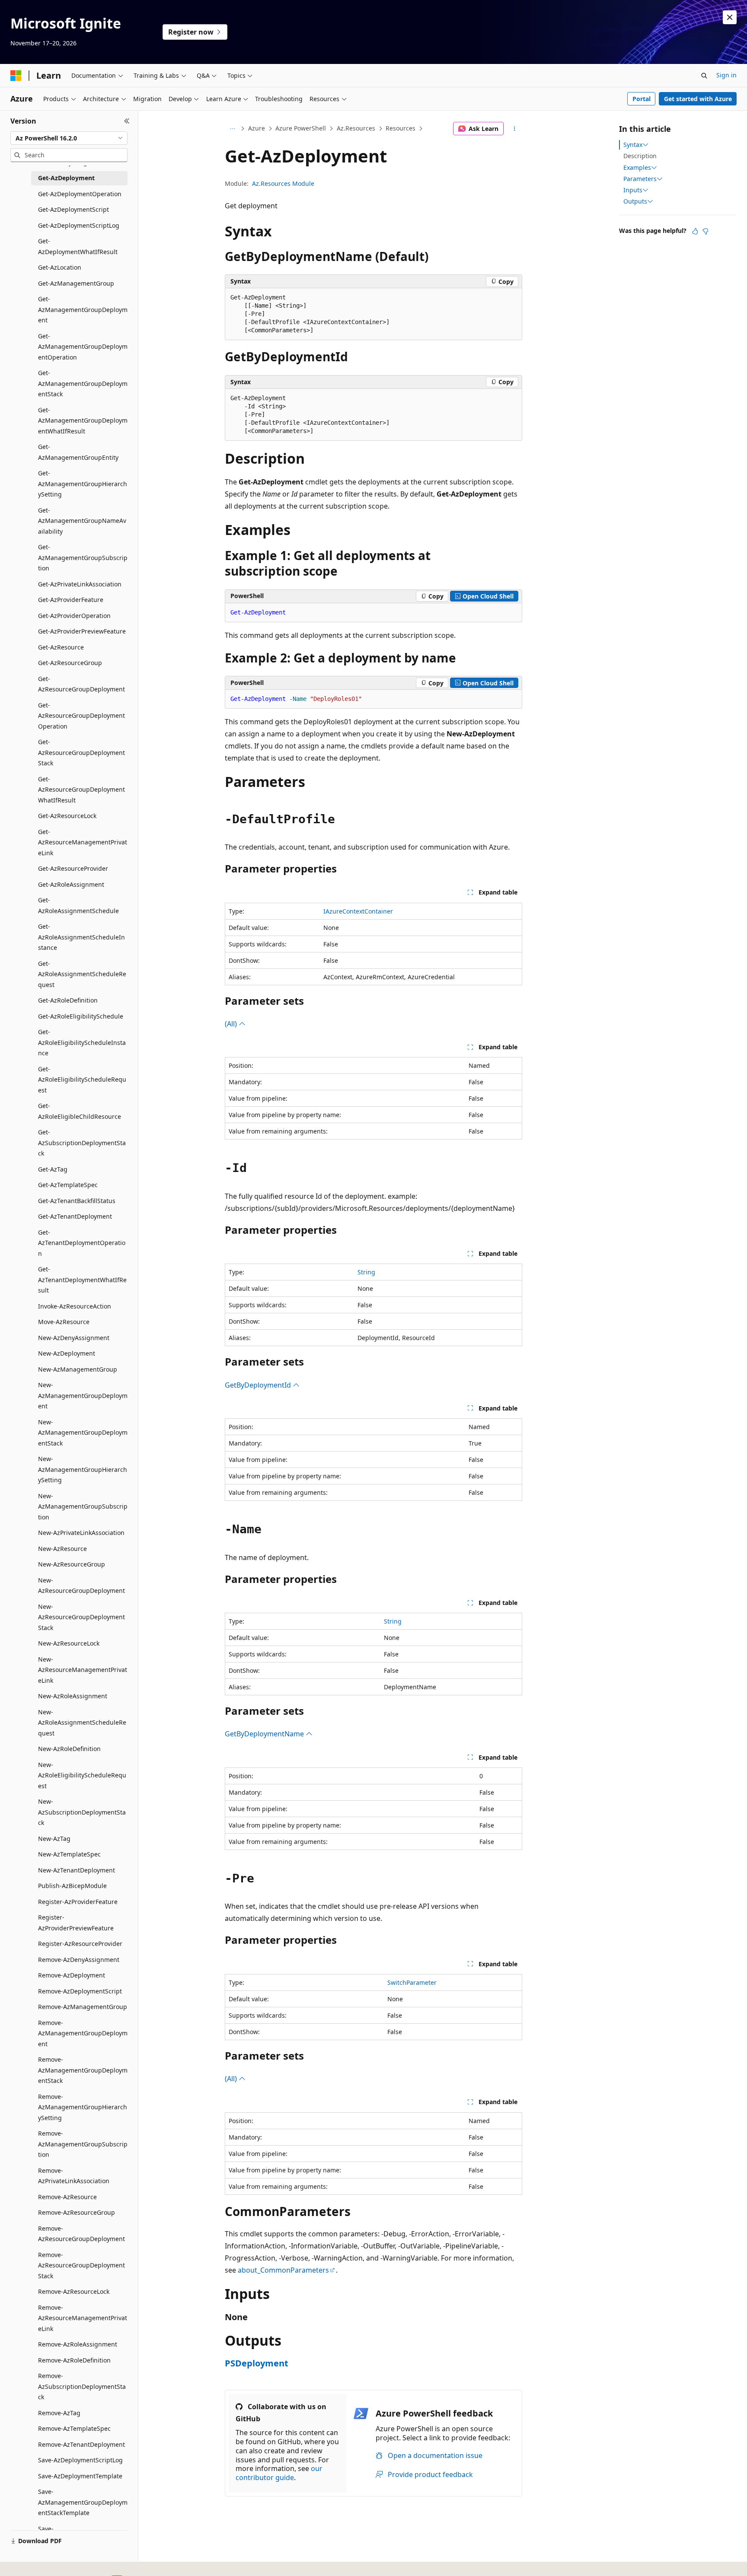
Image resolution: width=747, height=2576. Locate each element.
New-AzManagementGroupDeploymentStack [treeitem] (83, 1433)
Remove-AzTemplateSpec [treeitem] (74, 2428)
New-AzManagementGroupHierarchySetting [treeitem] (83, 1469)
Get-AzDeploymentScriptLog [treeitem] (79, 225)
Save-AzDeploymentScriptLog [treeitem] (80, 2460)
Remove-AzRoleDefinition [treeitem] (74, 2360)
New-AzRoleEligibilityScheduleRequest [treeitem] (82, 1775)
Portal (642, 99)
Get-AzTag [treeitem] (53, 1169)
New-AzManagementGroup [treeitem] (78, 1369)
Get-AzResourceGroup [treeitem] (70, 663)
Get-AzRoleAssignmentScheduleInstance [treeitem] (81, 937)
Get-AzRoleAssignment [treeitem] (71, 884)
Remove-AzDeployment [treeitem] (72, 1975)
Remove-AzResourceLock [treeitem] (74, 2291)
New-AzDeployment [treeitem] (67, 1353)
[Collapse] (127, 121)
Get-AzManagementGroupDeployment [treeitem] (83, 309)
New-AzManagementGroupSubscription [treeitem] (83, 1506)
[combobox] (69, 138)
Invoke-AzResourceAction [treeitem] (75, 1306)
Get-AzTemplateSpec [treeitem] (68, 1185)
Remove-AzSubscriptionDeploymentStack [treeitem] (82, 2386)
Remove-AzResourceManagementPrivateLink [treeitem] (83, 2318)
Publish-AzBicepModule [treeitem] (72, 1886)
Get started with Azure (698, 99)
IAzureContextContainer (358, 911)
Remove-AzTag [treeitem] (59, 2413)
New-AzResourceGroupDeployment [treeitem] (81, 1586)
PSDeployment (257, 2363)
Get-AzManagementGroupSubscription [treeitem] (83, 557)
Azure (257, 128)
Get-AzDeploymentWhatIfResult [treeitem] (78, 246)
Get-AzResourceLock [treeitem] (67, 816)
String (366, 1272)
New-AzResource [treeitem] (62, 1549)
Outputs (635, 201)
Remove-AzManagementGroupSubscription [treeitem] (83, 2144)
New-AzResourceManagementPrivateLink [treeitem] (83, 1670)
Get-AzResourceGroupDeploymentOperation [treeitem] (81, 716)
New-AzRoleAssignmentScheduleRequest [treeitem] (82, 1723)
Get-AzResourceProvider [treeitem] (73, 868)
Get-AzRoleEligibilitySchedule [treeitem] (81, 1016)
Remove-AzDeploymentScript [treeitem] (80, 1991)
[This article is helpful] (695, 231)
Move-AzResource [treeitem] (64, 1322)
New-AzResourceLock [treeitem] (69, 1643)
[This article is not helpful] (705, 231)
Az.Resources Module (283, 183)
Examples (637, 168)
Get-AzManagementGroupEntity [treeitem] (78, 452)
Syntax (633, 145)
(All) (232, 1024)
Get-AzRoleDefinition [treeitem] (68, 1000)
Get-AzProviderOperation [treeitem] (74, 616)
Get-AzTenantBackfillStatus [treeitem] (77, 1201)
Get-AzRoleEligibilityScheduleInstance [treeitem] (82, 1042)
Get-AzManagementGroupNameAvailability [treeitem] (82, 521)
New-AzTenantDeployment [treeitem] (77, 1870)
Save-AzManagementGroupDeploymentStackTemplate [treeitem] (83, 2502)
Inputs (633, 190)
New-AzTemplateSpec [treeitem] (69, 1854)
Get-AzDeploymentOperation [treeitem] (80, 194)
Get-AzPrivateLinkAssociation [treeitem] (80, 584)
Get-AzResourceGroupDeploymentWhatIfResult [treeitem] (81, 790)
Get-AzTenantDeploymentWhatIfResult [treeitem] (82, 1280)
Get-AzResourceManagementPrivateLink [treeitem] (83, 842)
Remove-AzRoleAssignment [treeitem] (78, 2344)
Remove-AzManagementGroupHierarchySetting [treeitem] (83, 2107)
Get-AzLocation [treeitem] (60, 267)
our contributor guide (279, 2473)
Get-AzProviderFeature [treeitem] (71, 600)
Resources (401, 128)
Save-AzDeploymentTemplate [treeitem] (80, 2476)
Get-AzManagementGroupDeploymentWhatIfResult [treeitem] (83, 420)
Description (640, 156)
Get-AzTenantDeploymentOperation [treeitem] (82, 1243)
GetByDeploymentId (259, 1385)
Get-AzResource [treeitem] (61, 647)
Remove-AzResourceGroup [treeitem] (77, 2212)
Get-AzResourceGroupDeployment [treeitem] (81, 684)
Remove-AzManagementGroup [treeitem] (83, 2007)
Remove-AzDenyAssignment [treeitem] (79, 1960)
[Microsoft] (16, 76)
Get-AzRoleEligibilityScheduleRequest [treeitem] (82, 1079)
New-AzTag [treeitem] (54, 1839)
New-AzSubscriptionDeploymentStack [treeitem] (82, 1812)
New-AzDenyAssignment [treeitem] (74, 1338)
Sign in (726, 75)
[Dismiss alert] (730, 17)
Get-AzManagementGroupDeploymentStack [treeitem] (83, 383)
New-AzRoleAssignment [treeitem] (73, 1696)
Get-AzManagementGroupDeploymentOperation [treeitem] (83, 347)
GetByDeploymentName (265, 1734)
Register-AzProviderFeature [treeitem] (78, 1902)
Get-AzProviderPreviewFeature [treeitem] (82, 631)
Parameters (640, 179)
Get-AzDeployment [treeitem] (66, 178)
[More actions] (515, 129)
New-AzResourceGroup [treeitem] (72, 1564)
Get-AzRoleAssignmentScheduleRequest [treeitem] (82, 974)
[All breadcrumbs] (232, 129)
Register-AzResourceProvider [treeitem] (80, 1944)
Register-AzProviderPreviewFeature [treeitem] (76, 1923)
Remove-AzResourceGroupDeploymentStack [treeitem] (81, 2265)
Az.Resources (356, 128)
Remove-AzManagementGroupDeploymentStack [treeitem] (83, 2070)
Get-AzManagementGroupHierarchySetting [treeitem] (83, 484)
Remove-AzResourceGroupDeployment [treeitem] (81, 2234)
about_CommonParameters (283, 2270)
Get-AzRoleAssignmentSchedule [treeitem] (78, 905)
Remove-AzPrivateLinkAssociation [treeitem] (74, 2176)
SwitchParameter (412, 1982)
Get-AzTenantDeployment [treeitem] (75, 1216)
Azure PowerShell (301, 128)
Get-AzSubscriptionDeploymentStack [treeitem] (82, 1143)
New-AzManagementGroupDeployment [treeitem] (83, 1395)
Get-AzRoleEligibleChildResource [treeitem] (80, 1111)
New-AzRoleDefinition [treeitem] (69, 1749)
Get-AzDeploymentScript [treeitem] (73, 209)
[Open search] (704, 76)
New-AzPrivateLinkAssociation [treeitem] (81, 1533)
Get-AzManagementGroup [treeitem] (76, 283)
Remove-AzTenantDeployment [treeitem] (81, 2444)
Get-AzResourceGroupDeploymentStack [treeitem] (81, 752)
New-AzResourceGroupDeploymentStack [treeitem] (81, 1617)
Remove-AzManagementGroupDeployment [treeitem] (83, 2033)
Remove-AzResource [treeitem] (67, 2197)
